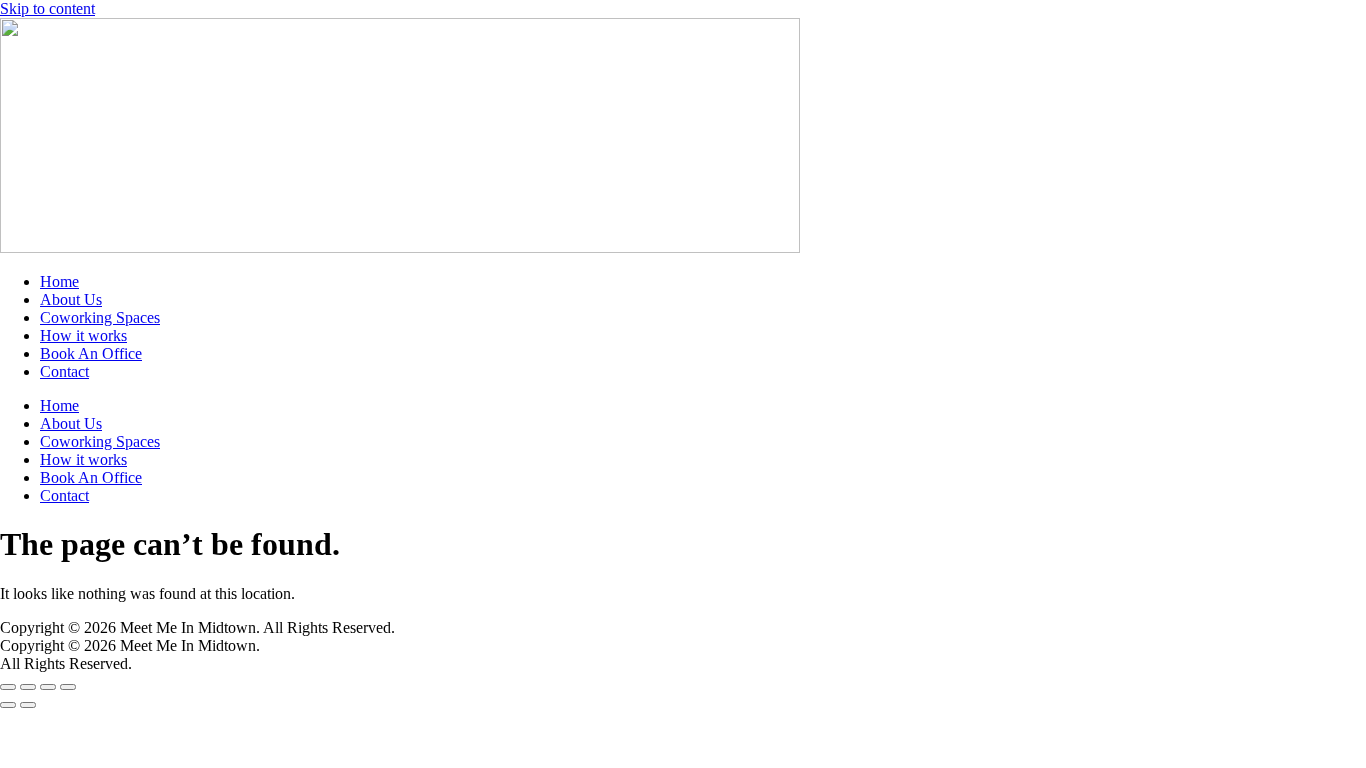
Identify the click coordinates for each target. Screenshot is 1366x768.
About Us (71, 299)
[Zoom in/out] (8, 687)
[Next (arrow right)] (28, 705)
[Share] (48, 687)
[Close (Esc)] (68, 687)
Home (59, 281)
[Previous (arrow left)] (8, 705)
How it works (83, 335)
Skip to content (47, 8)
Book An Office (91, 353)
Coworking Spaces (100, 317)
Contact (64, 371)
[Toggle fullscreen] (28, 687)
